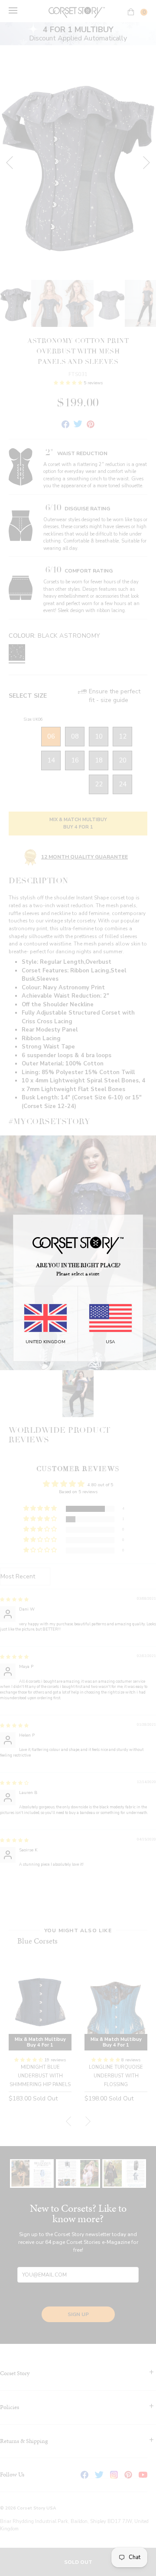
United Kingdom (45, 1342)
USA (110, 1342)
